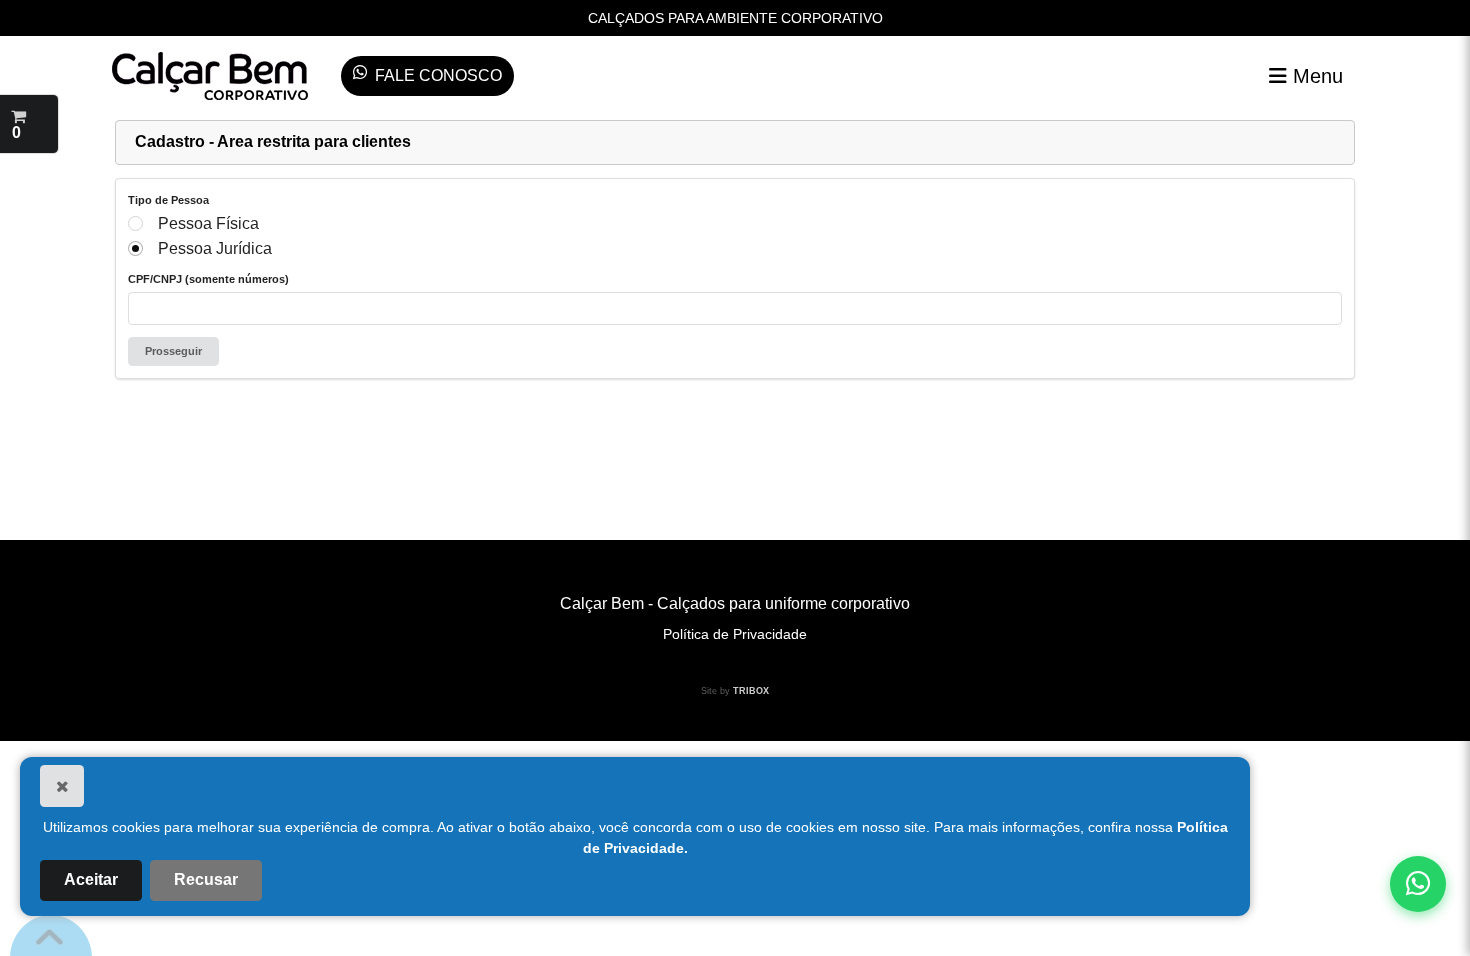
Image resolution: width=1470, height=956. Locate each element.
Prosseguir (173, 351)
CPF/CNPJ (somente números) (208, 279)
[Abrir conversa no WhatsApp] (1418, 884)
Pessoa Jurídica (215, 248)
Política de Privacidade (735, 634)
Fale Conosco (438, 75)
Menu (1315, 76)
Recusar (206, 879)
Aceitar (91, 879)
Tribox (751, 691)
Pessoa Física (208, 223)
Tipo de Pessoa (168, 200)
